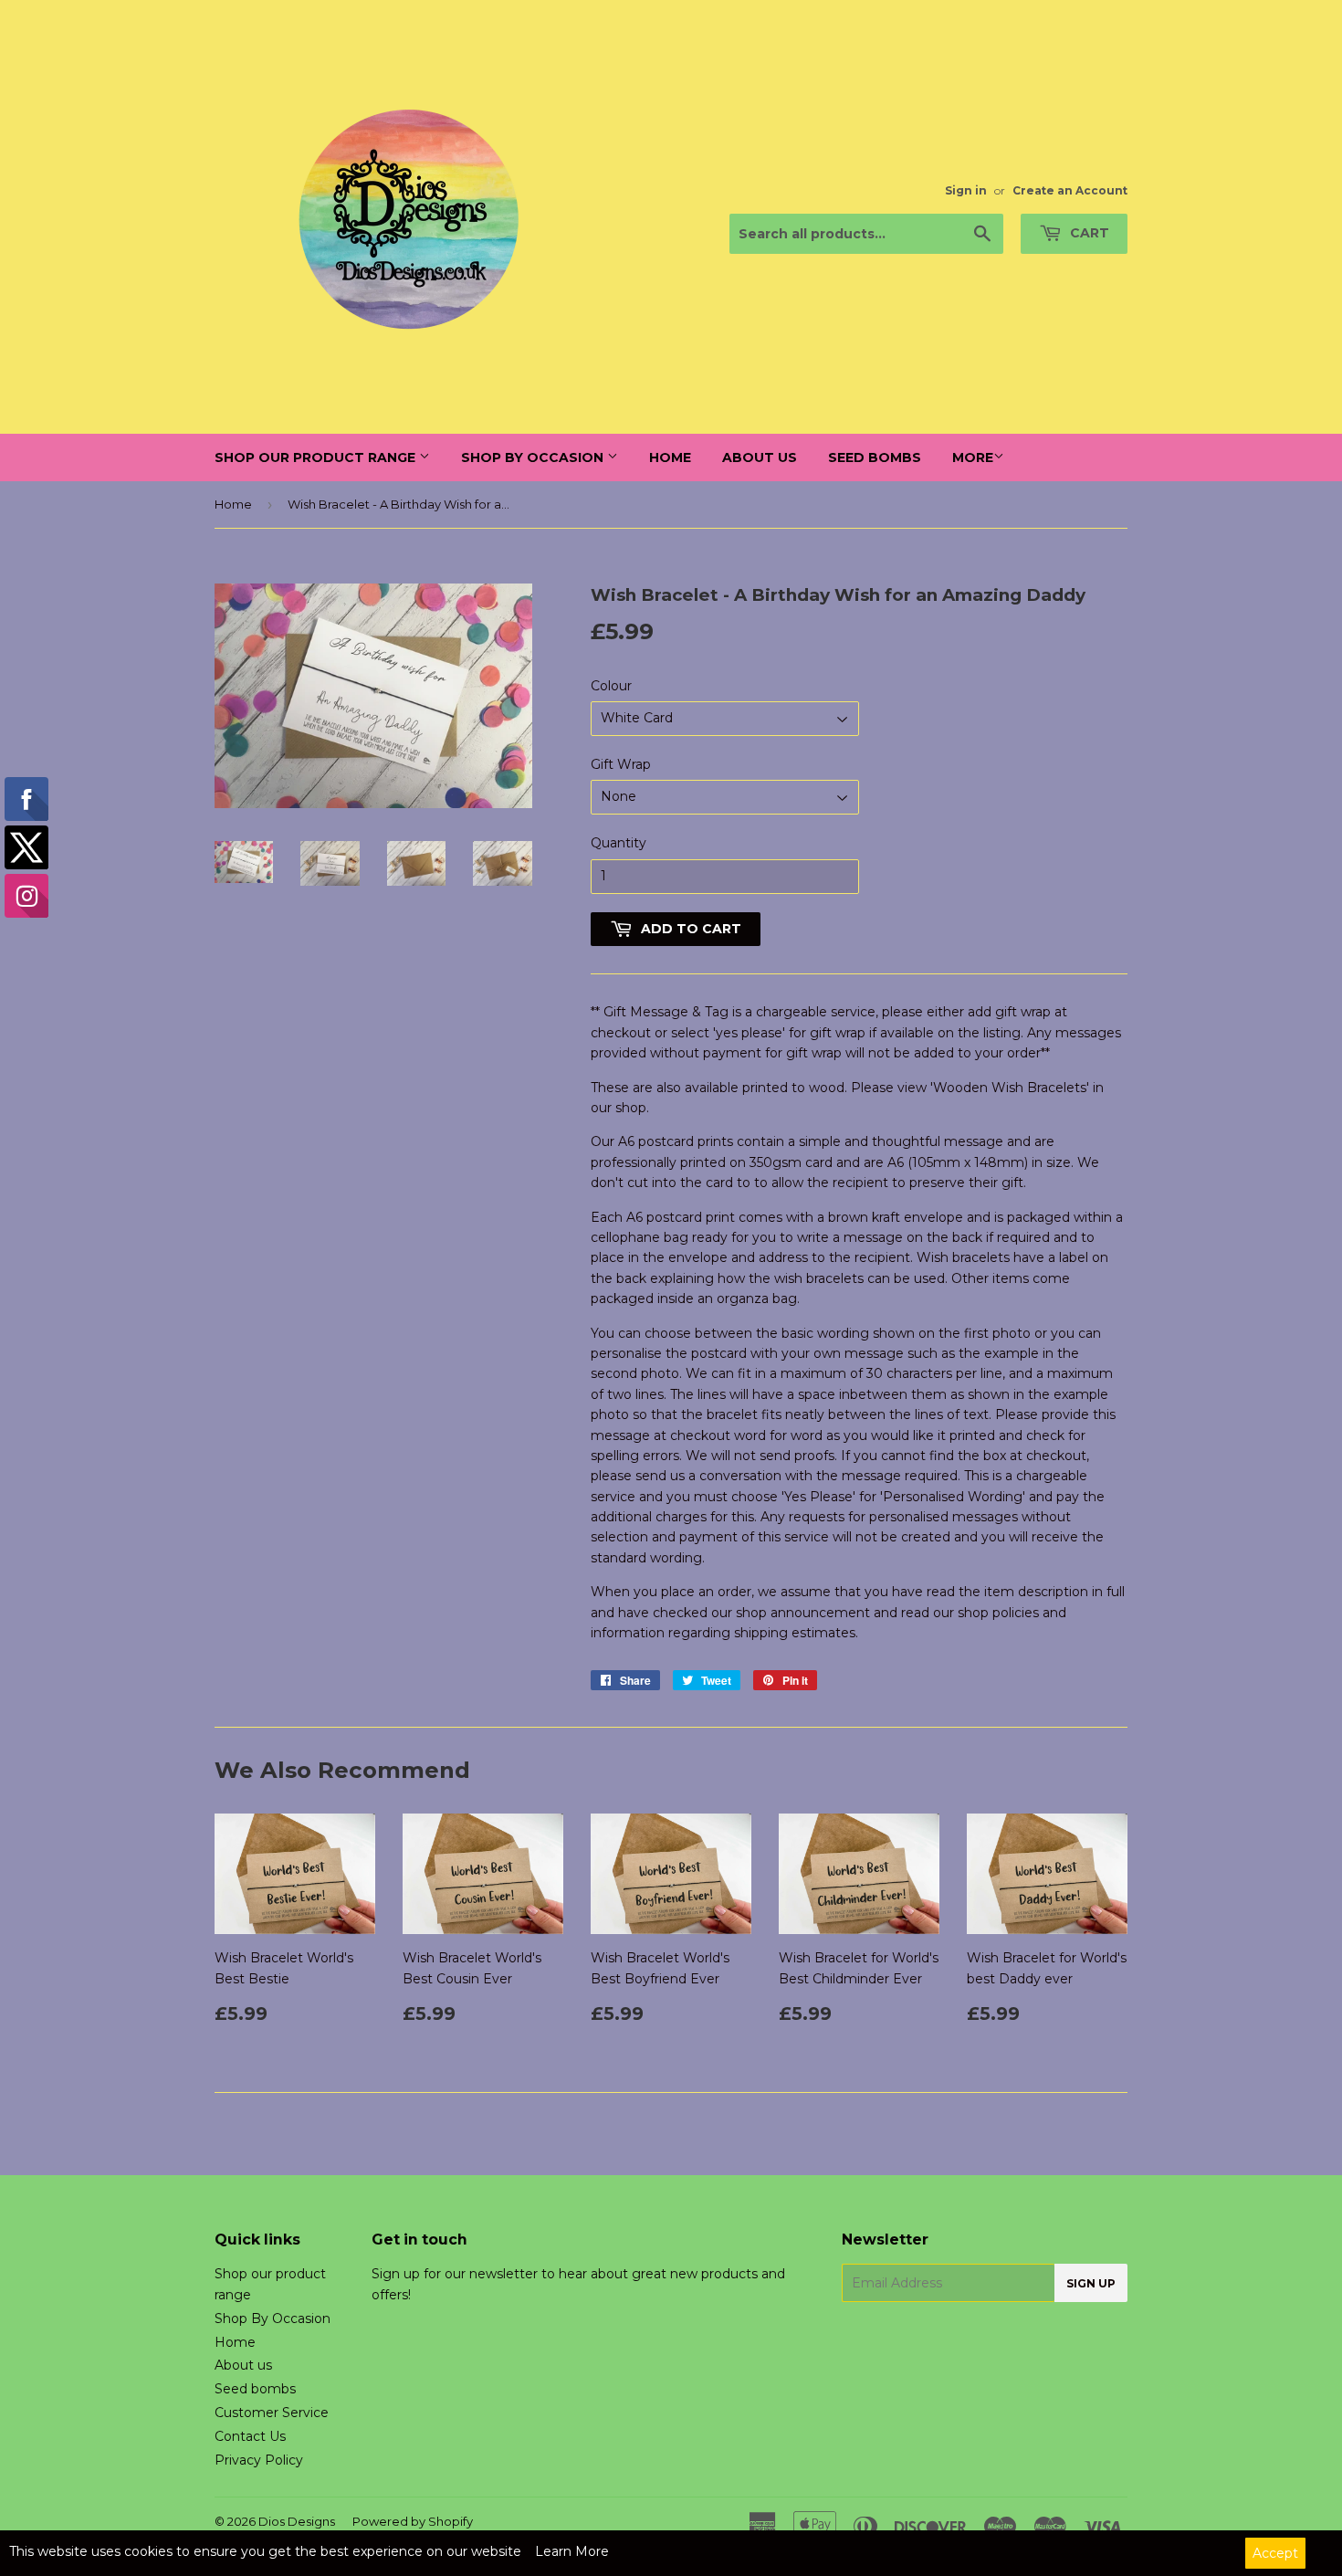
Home (670, 457)
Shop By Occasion (534, 457)
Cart (1088, 233)
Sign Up (1091, 2283)
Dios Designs (297, 2521)
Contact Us (250, 2436)
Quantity (619, 843)
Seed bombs (875, 457)
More (973, 457)
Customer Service (272, 2413)
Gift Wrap (621, 764)
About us (760, 457)
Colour (611, 686)
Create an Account (1070, 190)
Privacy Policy (259, 2460)
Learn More (572, 2551)
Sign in (966, 190)
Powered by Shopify (413, 2521)
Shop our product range (317, 457)
